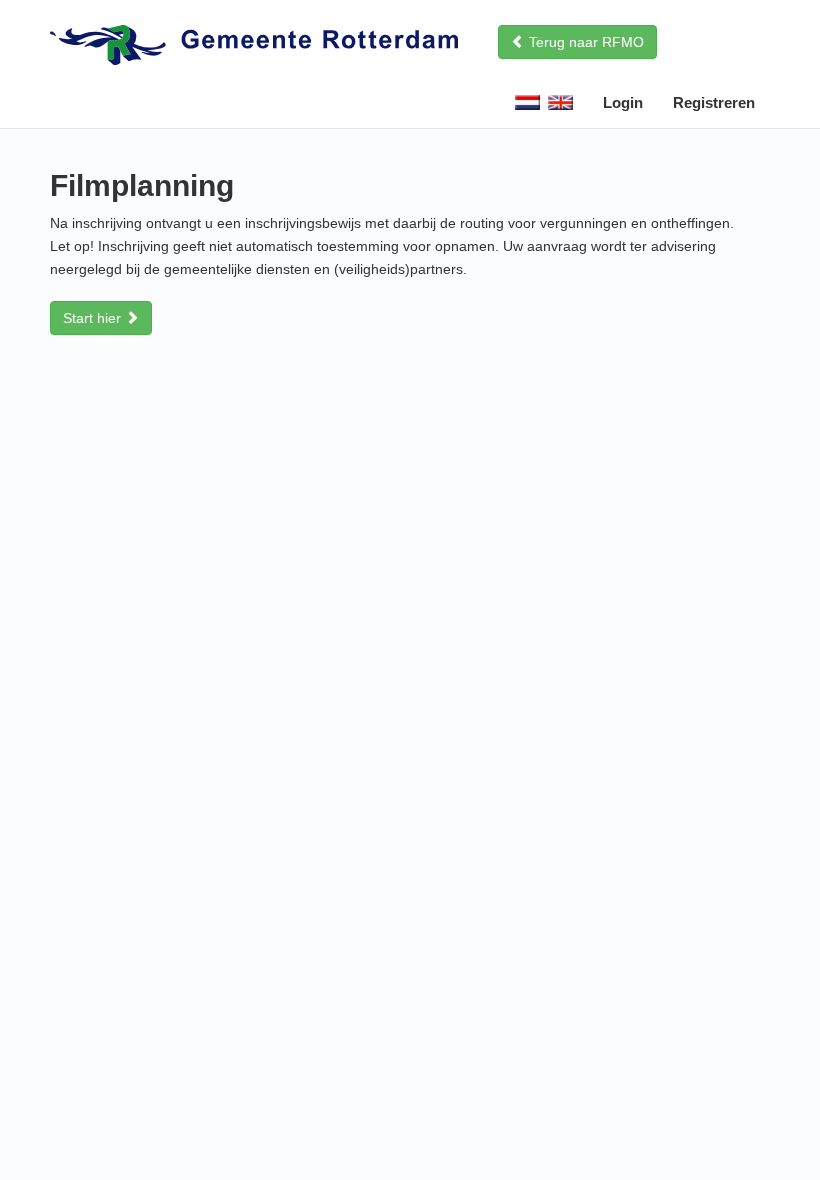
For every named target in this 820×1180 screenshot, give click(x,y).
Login (623, 102)
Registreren (714, 102)
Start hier (94, 318)
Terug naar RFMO (584, 42)
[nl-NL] (529, 105)
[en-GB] (562, 105)
